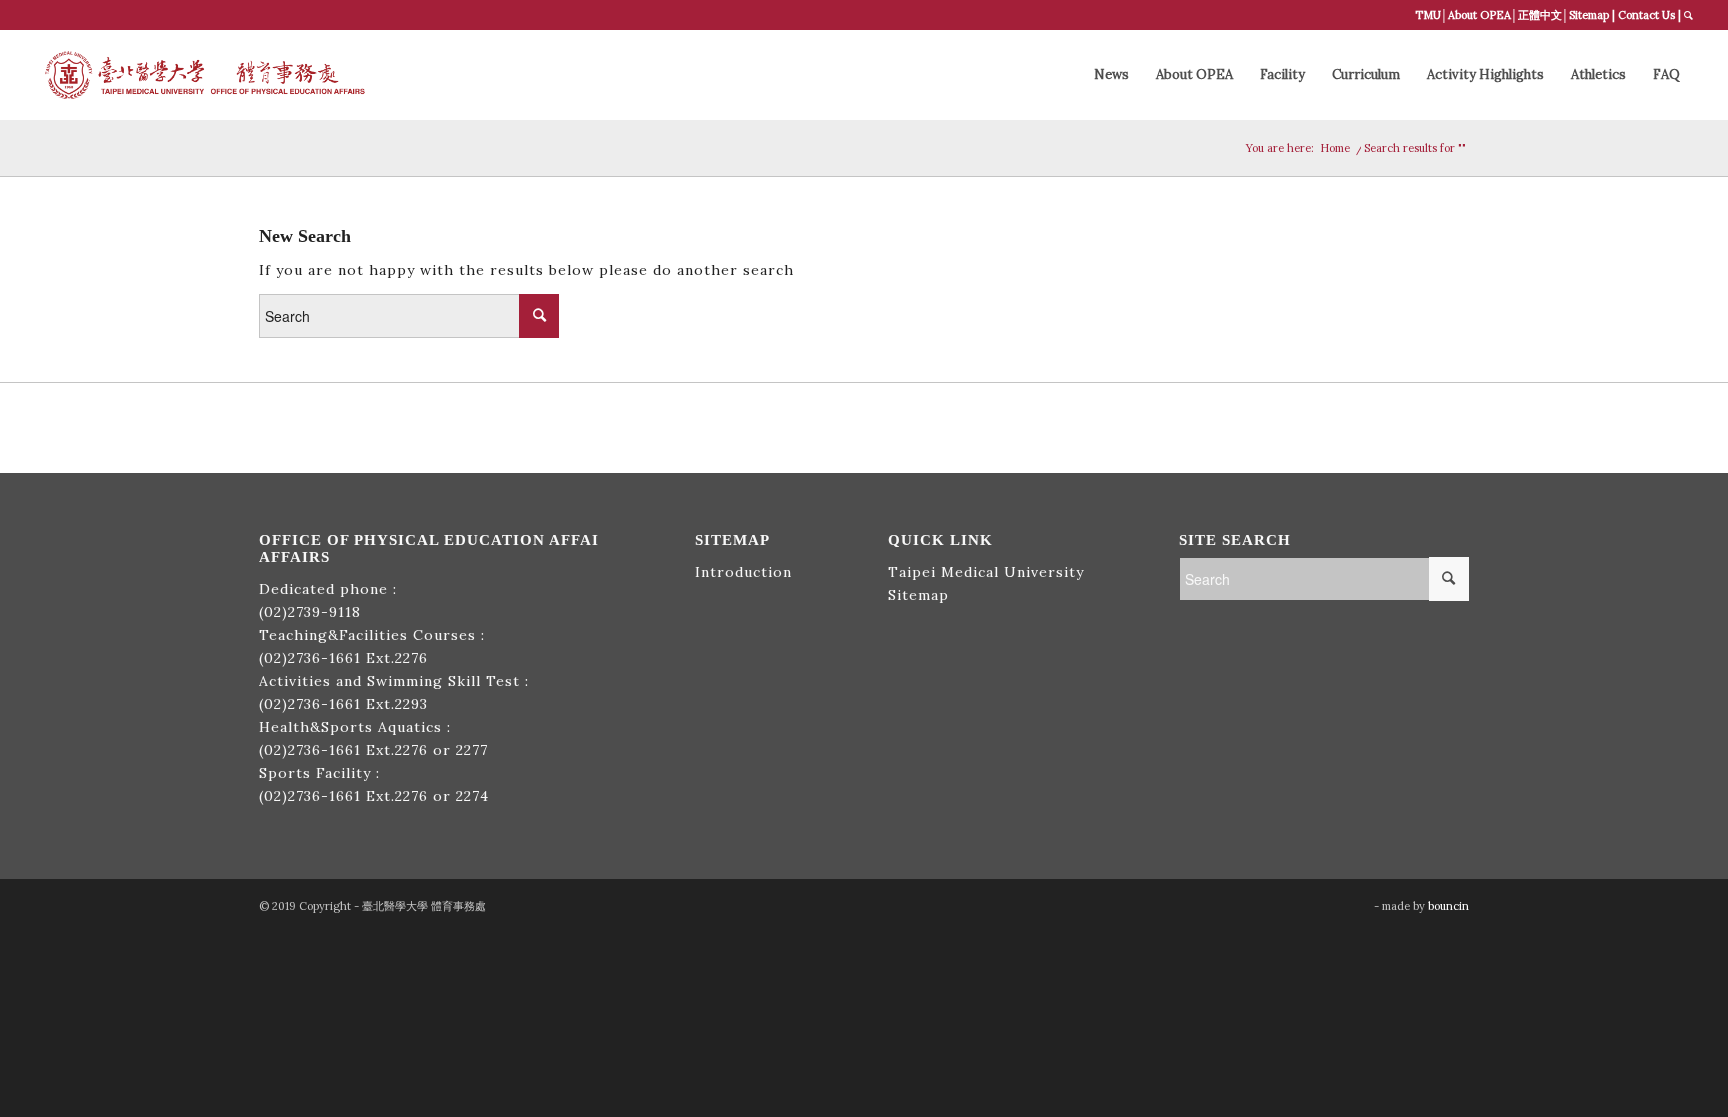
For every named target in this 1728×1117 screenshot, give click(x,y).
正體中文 (1540, 15)
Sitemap (1589, 15)
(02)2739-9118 (310, 612)
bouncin (1448, 906)
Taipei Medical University (986, 572)
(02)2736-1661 (310, 658)
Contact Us (1646, 15)
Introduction (743, 572)
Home (1335, 148)
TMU (1428, 15)
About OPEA (1479, 15)
